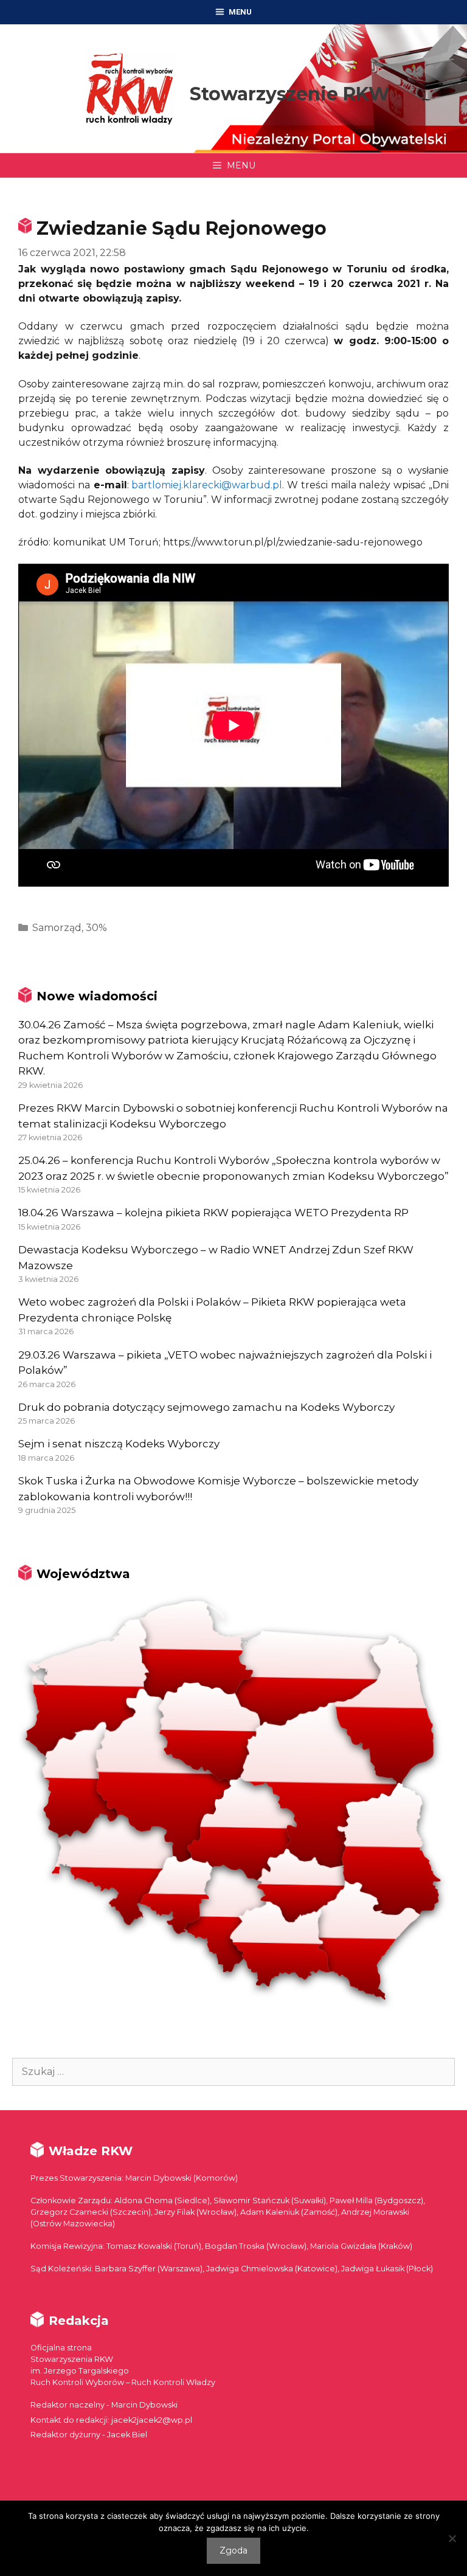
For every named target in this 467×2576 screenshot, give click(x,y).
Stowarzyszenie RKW (290, 94)
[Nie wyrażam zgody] (452, 2538)
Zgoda (233, 2550)
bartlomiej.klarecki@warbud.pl (207, 485)
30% (96, 928)
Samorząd (57, 928)
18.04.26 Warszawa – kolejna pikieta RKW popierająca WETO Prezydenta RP (213, 1213)
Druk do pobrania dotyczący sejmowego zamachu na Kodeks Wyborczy (206, 1407)
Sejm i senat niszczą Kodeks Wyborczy (119, 1444)
